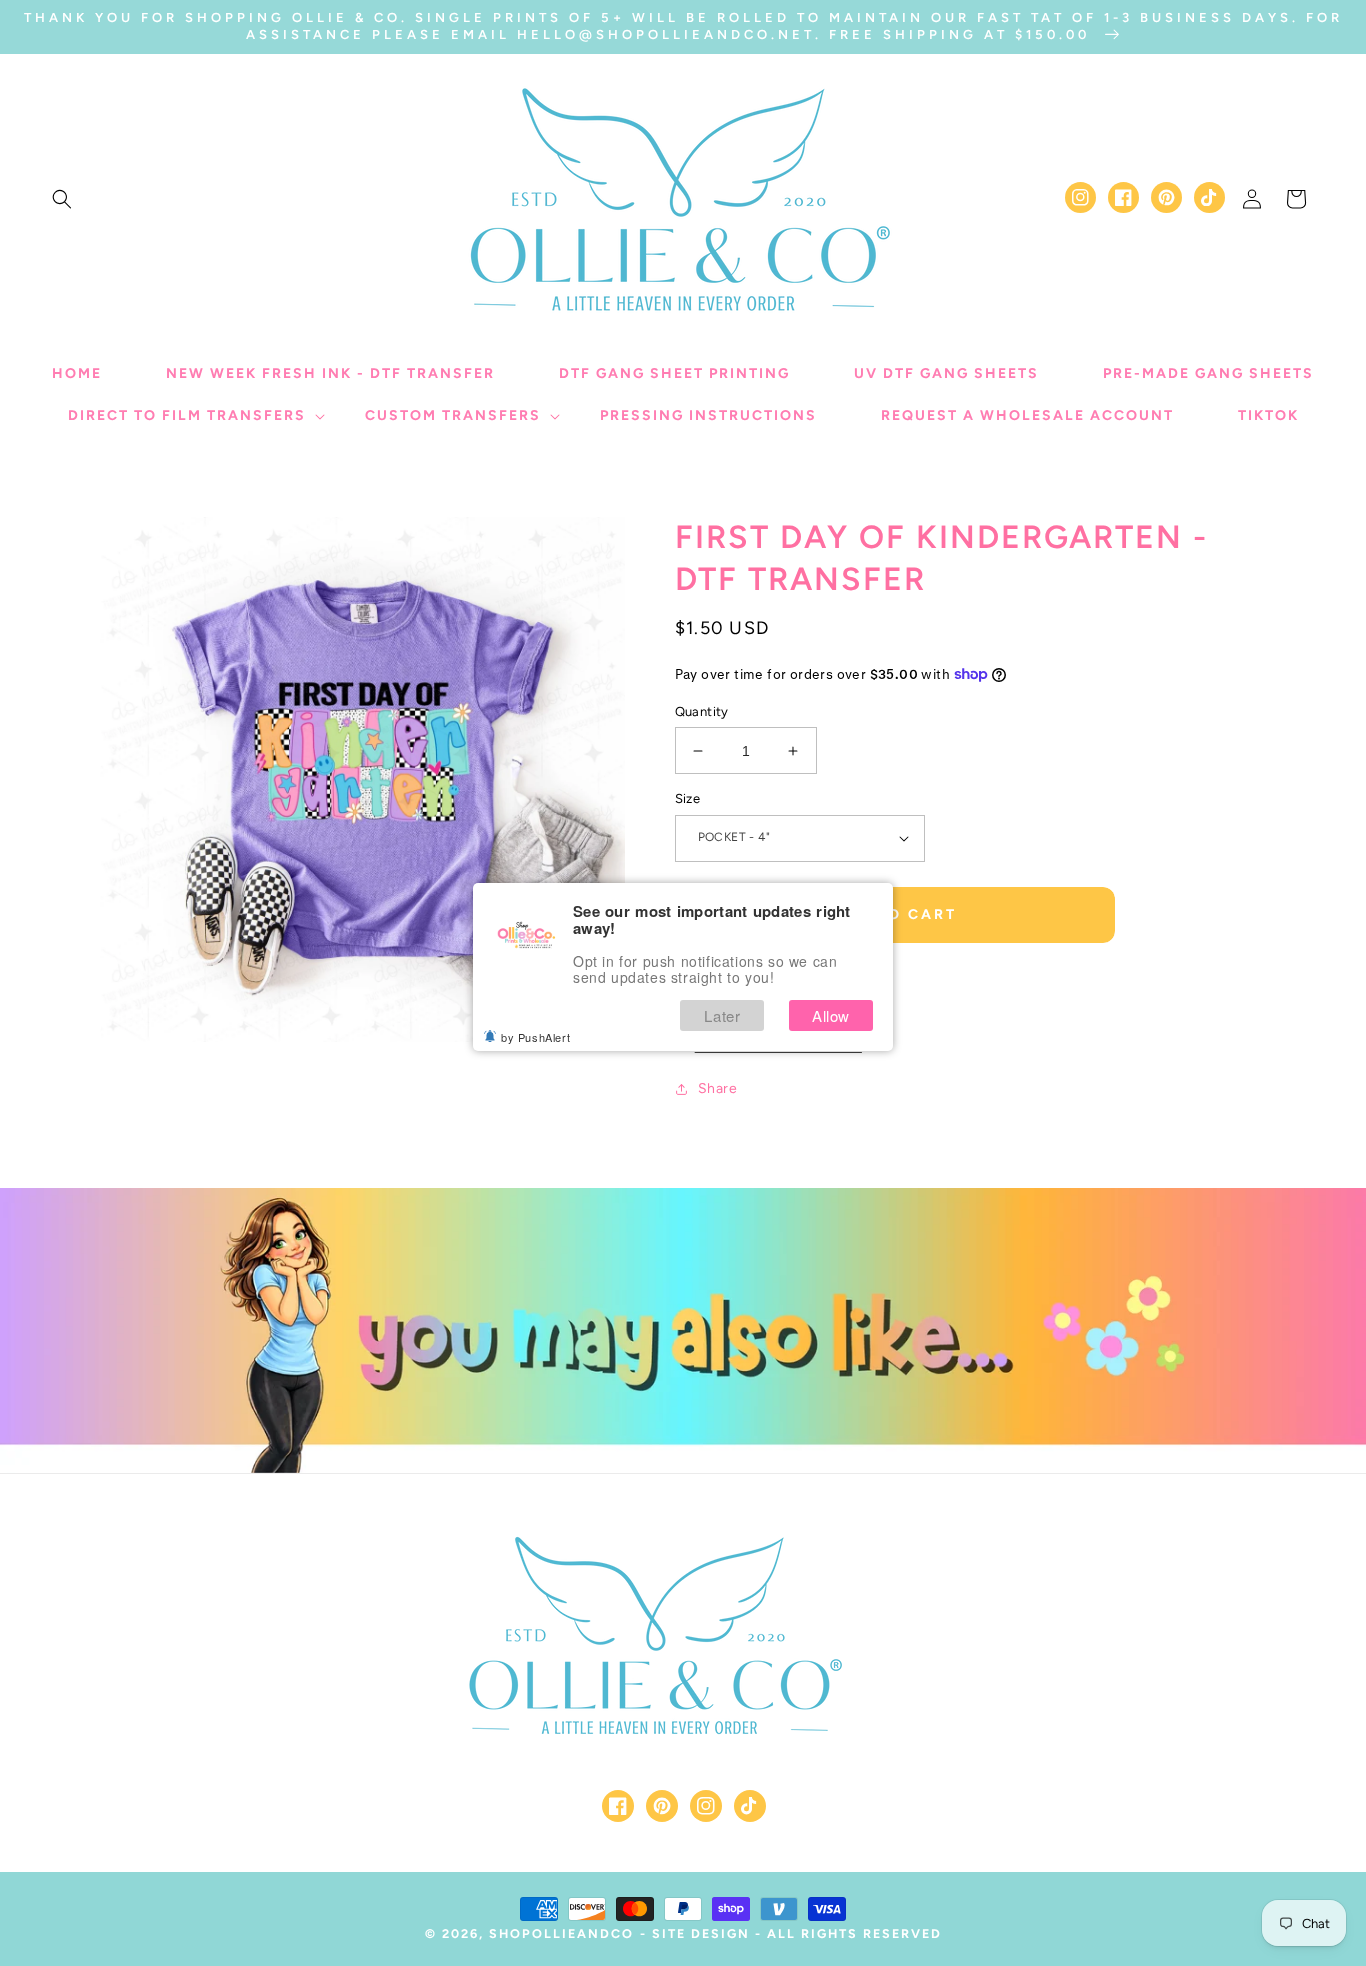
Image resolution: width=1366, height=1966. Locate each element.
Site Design (701, 1933)
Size (688, 798)
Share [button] (718, 1088)
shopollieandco (561, 1933)
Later (722, 1015)
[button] (62, 199)
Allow (831, 1015)
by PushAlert (535, 1037)
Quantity (702, 711)
